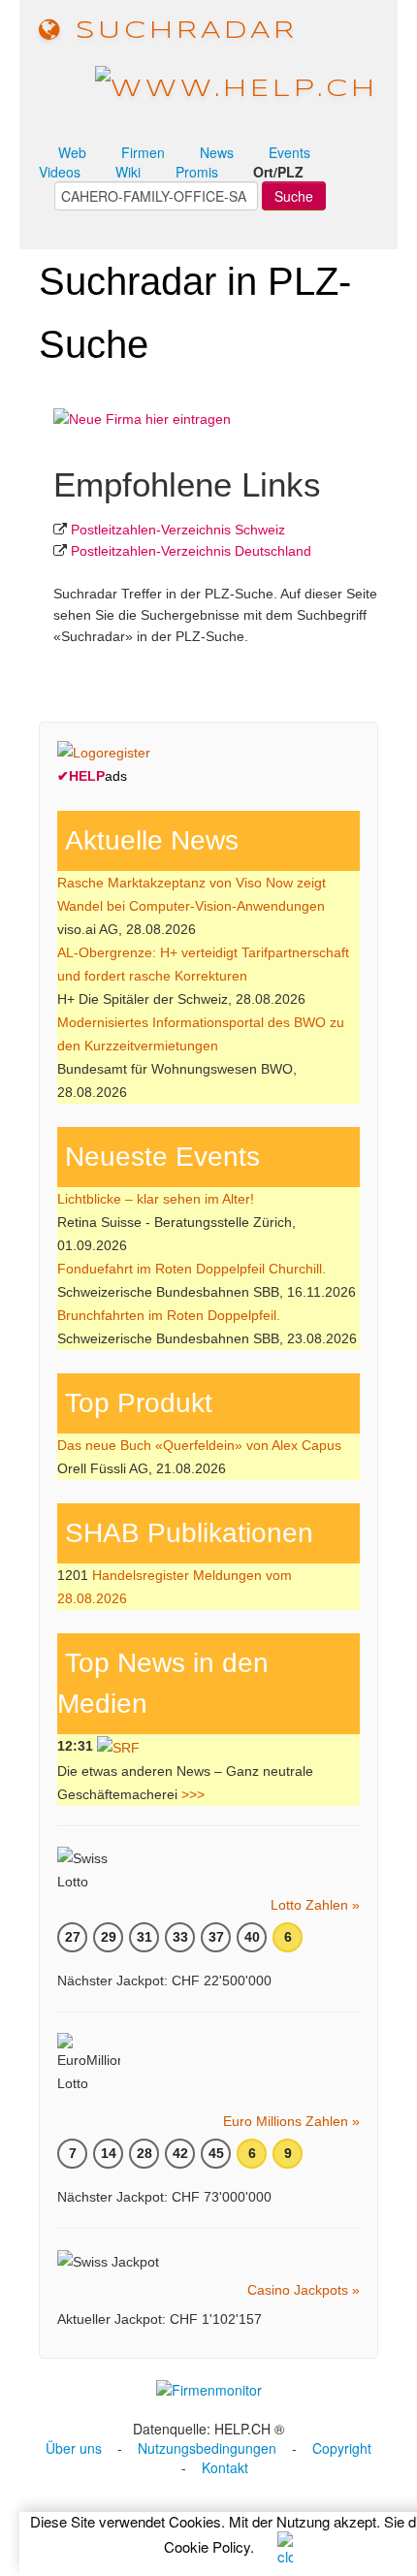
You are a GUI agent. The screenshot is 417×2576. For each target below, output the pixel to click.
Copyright (342, 2448)
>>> (193, 1794)
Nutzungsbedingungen (207, 2448)
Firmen (143, 152)
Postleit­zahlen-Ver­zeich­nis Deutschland (191, 551)
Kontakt (225, 2467)
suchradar (180, 31)
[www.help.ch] (237, 88)
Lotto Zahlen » (315, 1905)
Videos (60, 172)
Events (289, 152)
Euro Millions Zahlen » (291, 2121)
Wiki (128, 172)
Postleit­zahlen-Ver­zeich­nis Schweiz (178, 530)
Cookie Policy (207, 2546)
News (217, 152)
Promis (197, 172)
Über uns (74, 2448)
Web (72, 152)
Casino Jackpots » (304, 2290)
